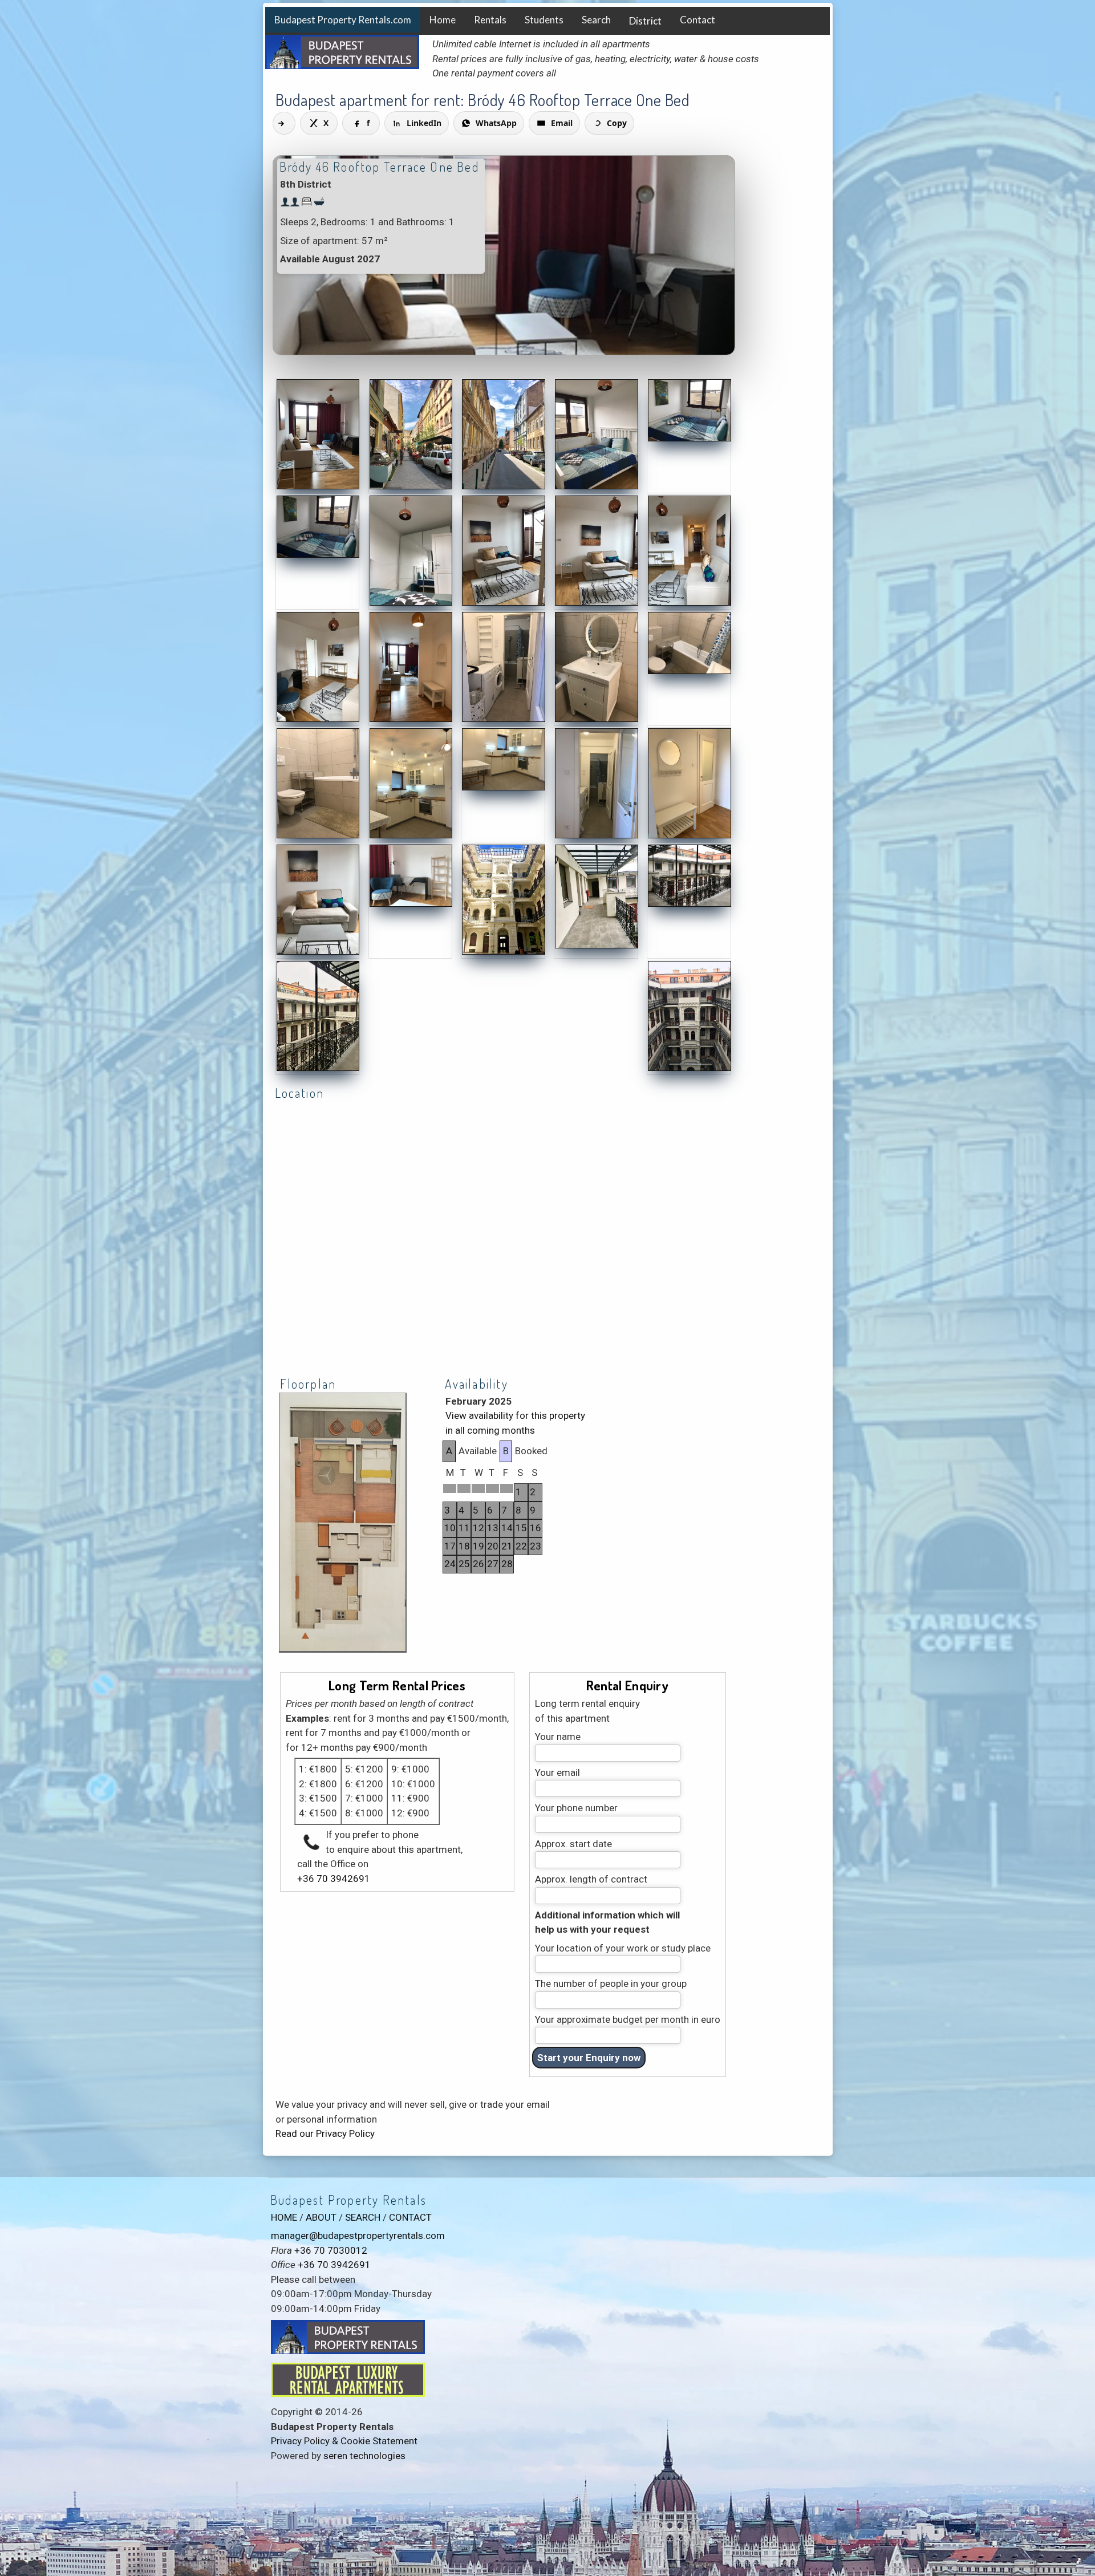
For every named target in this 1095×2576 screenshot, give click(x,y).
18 (464, 1546)
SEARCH (363, 2217)
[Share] (284, 123)
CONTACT (410, 2217)
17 (450, 1546)
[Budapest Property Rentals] (318, 487)
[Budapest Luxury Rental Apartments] (348, 2394)
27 (493, 1564)
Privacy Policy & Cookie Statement (344, 2441)
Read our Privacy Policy (325, 2133)
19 (478, 1546)
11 (464, 1528)
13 (493, 1528)
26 (478, 1564)
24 (450, 1564)
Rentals (490, 20)
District (645, 21)
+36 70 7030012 (331, 2250)
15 (521, 1528)
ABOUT (321, 2217)
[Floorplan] (343, 1651)
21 (507, 1546)
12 (478, 1528)
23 (536, 1546)
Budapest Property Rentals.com (343, 20)
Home (443, 20)
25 (464, 1564)
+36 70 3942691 (334, 1879)
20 (493, 1546)
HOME (284, 2217)
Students (544, 20)
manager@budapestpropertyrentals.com (358, 2236)
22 (521, 1546)
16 (536, 1528)
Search (596, 20)
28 (507, 1564)
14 (507, 1528)
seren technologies (364, 2456)
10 (450, 1528)
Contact (697, 20)
